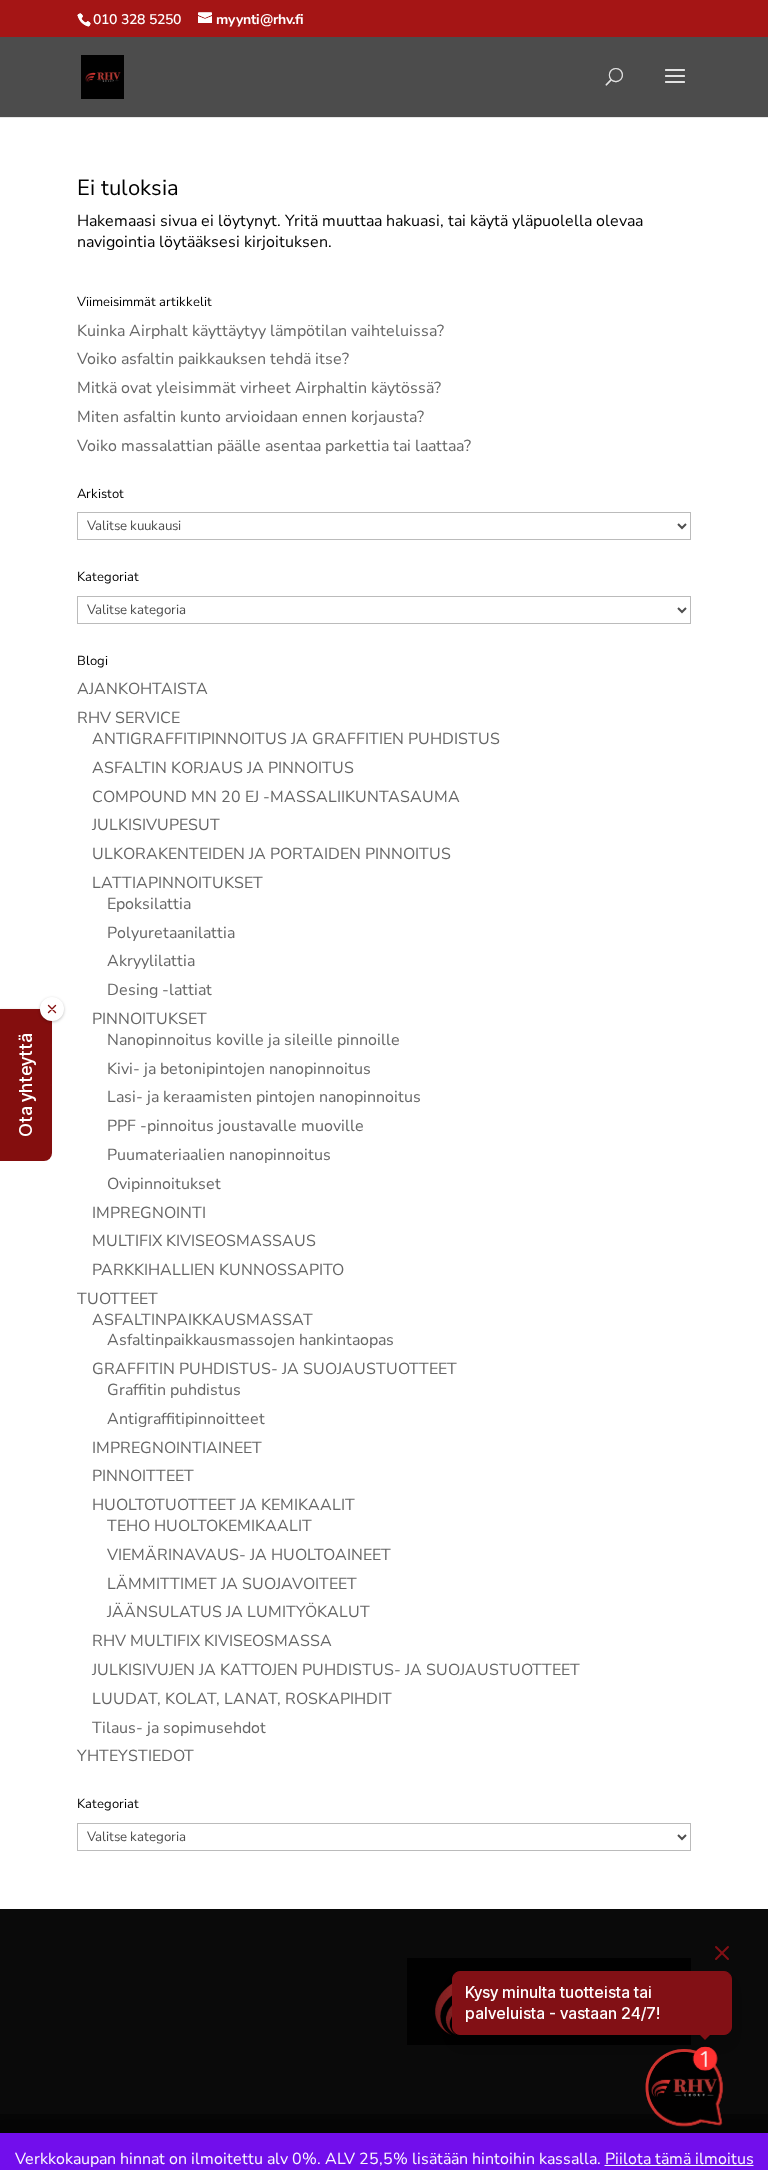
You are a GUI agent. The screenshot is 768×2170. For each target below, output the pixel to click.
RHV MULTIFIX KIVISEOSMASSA (212, 1641)
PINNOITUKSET (149, 1019)
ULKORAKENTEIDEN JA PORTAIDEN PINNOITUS (271, 854)
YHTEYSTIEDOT (135, 1756)
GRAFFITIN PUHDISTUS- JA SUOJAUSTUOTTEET (274, 1369)
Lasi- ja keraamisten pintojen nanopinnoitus (264, 1097)
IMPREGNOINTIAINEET (177, 1448)
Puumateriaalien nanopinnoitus (219, 1155)
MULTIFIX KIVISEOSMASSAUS (204, 1241)
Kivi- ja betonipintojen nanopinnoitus (239, 1069)
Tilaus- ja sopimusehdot (179, 1728)
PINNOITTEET (143, 1476)
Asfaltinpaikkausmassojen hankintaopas (250, 1340)
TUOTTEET (117, 1299)
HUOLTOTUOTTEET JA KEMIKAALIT (223, 1505)
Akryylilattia (151, 961)
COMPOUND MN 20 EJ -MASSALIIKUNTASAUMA (276, 797)
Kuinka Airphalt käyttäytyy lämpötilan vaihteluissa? (260, 331)
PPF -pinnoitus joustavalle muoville (235, 1126)
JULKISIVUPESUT (156, 825)
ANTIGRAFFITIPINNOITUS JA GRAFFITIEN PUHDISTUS (296, 739)
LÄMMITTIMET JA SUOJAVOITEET (232, 1584)
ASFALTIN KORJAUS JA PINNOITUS (223, 768)
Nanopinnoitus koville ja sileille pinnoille (253, 1040)
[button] (26, 1085)
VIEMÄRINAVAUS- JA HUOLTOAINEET (249, 1555)
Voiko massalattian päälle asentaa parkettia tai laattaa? (274, 446)
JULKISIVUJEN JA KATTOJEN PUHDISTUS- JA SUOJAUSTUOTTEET (336, 1670)
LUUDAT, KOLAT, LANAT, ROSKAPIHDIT (242, 1699)
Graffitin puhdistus (174, 1390)
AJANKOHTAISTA (142, 689)
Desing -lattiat (159, 990)
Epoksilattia (149, 904)
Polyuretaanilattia (171, 933)
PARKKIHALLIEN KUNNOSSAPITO (218, 1270)
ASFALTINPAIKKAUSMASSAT (202, 1320)
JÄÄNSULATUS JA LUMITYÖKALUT (238, 1612)
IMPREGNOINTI (149, 1213)
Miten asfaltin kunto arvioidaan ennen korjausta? (250, 417)
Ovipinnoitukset (164, 1184)
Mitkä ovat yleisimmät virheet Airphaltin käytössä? (259, 388)
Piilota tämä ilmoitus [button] (679, 2159)
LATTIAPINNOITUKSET (177, 883)
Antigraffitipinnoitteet (186, 1419)
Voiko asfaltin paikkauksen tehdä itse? (213, 359)
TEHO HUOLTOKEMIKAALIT (209, 1526)
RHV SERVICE (128, 718)
